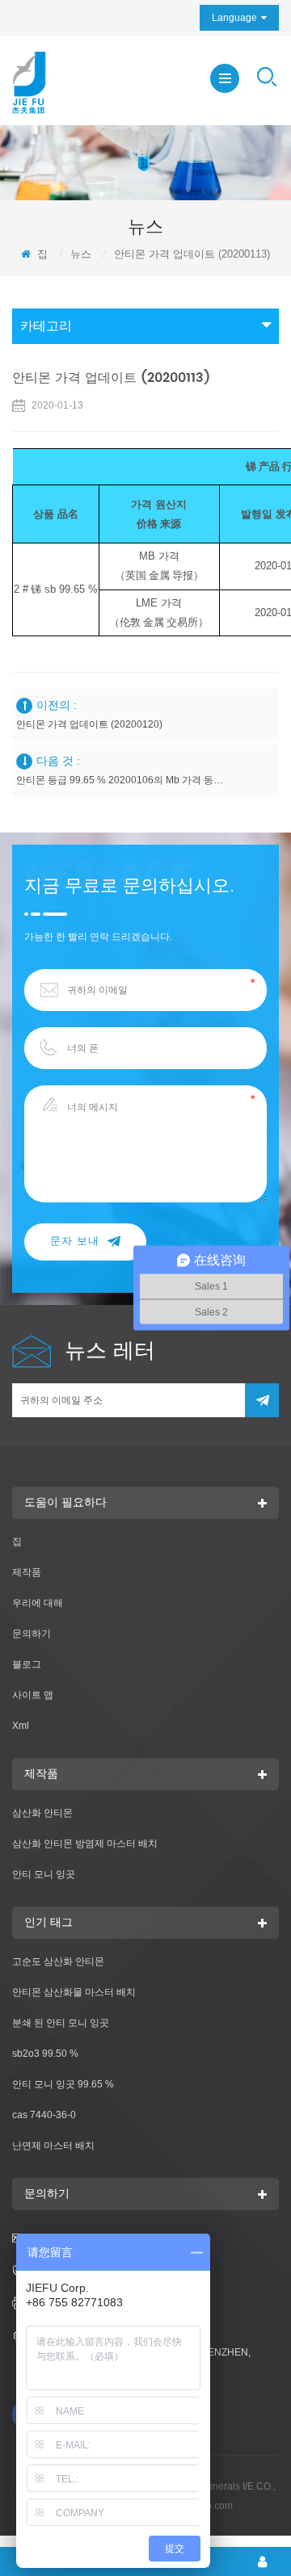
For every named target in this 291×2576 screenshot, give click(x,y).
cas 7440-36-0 (44, 2115)
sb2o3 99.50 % (45, 2054)
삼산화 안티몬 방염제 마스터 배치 (85, 1844)
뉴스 (81, 254)
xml (21, 1726)
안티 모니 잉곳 (44, 1874)
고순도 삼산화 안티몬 (58, 1961)
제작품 (27, 1572)
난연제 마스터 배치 (53, 2146)
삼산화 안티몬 (42, 1813)
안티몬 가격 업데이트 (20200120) (89, 724)
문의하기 (32, 1634)
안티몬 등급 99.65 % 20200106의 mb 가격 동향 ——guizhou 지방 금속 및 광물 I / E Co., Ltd (120, 780)
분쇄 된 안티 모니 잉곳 (61, 2023)
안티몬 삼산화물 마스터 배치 (74, 1992)
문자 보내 (75, 1242)
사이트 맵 (33, 1695)
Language (234, 18)
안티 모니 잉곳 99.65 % (63, 2084)
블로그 (27, 1664)
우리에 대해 (38, 1603)
